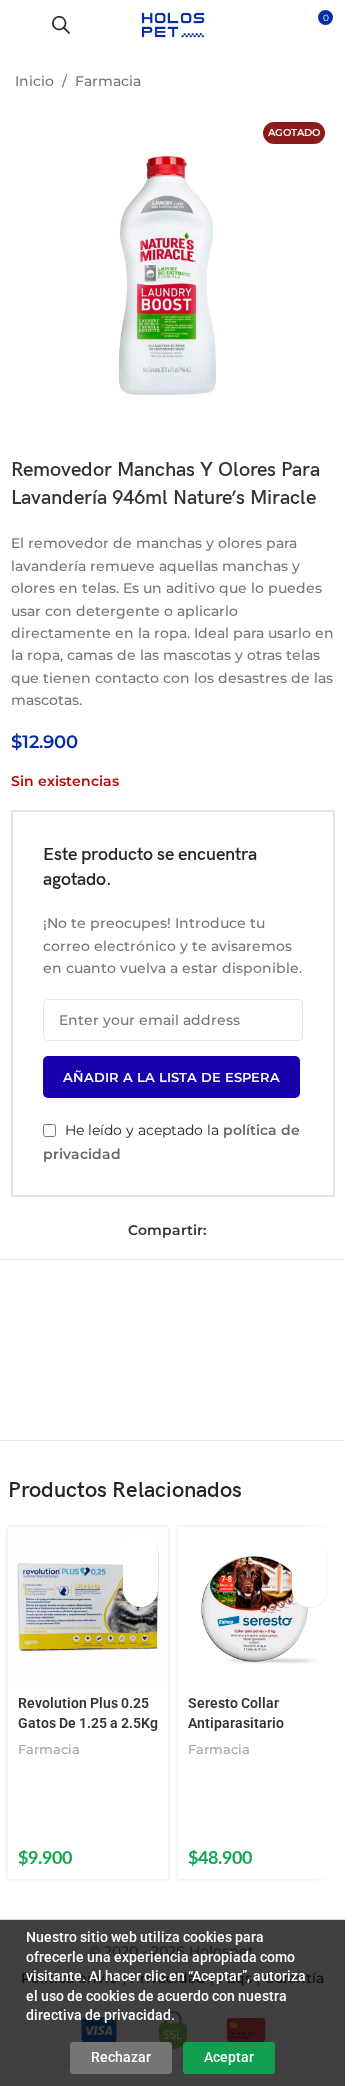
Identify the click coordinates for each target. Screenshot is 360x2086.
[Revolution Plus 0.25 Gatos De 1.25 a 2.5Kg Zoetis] (88, 1607)
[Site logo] (172, 24)
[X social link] (250, 1230)
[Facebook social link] (222, 1230)
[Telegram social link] (306, 1230)
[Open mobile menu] (23, 25)
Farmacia (108, 81)
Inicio (34, 81)
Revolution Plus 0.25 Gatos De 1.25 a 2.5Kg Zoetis (88, 1722)
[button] (140, 1554)
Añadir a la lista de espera (171, 1077)
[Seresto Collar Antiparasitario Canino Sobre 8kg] (258, 1607)
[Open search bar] (61, 24)
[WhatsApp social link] (278, 1230)
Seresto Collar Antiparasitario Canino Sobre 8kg (244, 1722)
